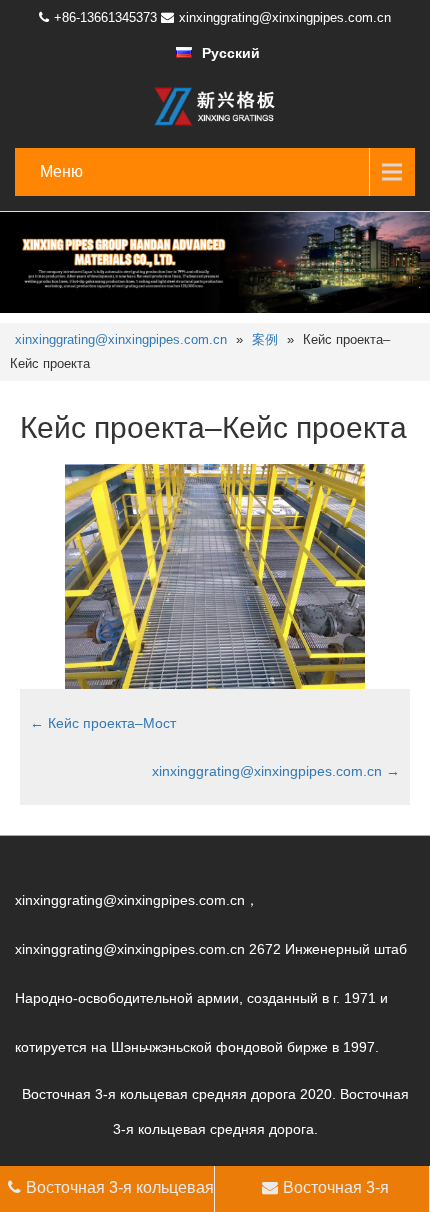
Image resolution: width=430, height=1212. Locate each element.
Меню (61, 171)
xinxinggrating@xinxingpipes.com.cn (285, 17)
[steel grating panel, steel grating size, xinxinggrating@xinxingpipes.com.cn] (215, 106)
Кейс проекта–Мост (103, 723)
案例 (265, 339)
